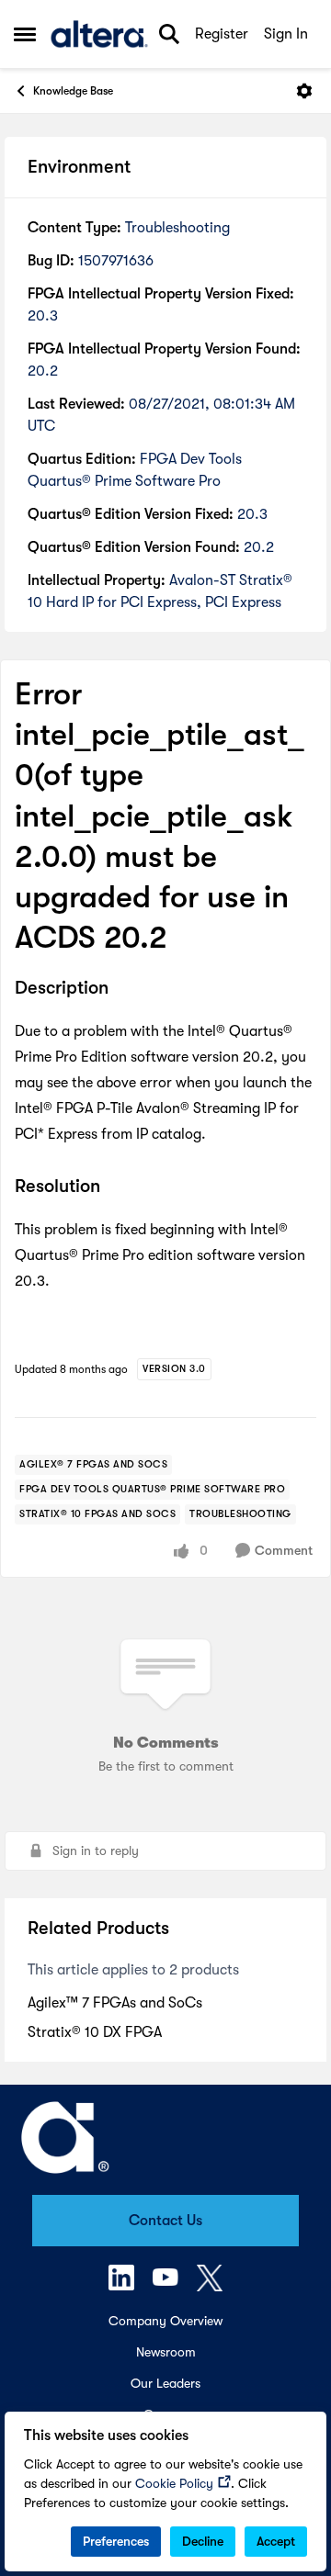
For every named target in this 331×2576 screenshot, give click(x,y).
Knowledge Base (73, 91)
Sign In (286, 34)
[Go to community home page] (99, 34)
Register (222, 34)
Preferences (116, 2541)
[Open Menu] (304, 91)
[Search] (169, 34)
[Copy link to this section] (122, 990)
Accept (276, 2541)
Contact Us (165, 2221)
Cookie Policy (174, 2483)
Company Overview (165, 2321)
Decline (203, 2541)
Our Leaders (165, 2383)
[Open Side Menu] (25, 34)
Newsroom (166, 2352)
